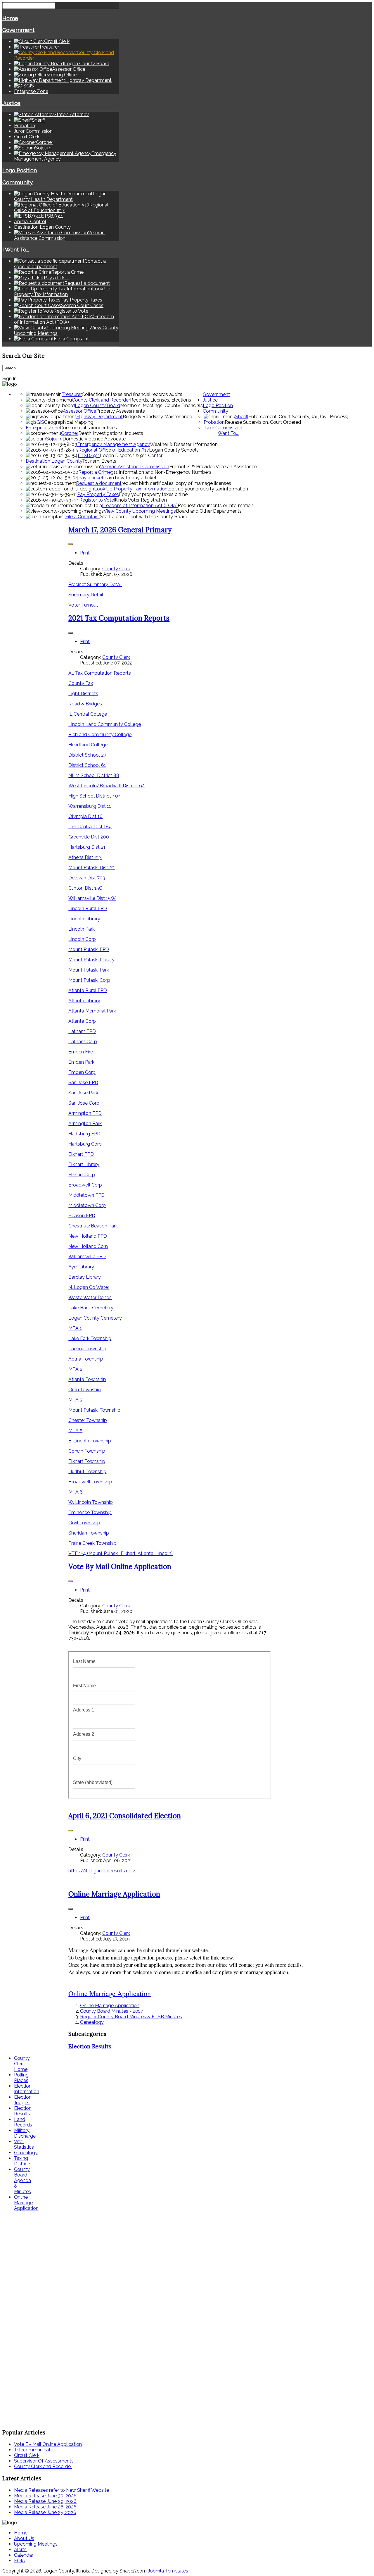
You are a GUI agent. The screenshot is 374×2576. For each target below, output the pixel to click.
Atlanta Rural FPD (88, 990)
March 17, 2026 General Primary (120, 530)
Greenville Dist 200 (89, 837)
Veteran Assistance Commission (135, 467)
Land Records (23, 2122)
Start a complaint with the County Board (144, 517)
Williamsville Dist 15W (92, 898)
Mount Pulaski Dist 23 (91, 868)
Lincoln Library (84, 919)
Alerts (20, 2550)
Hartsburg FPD (84, 1134)
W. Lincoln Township (91, 1502)
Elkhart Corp (82, 1175)
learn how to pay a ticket (130, 478)
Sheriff (242, 417)
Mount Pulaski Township (94, 1410)
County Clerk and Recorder (101, 400)
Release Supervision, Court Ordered (263, 422)
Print (85, 553)
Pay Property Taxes (98, 494)
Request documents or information (215, 506)
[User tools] (71, 544)
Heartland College (88, 745)
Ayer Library (81, 1267)
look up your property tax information (208, 489)
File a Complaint (83, 517)
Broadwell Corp (85, 1185)
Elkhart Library (84, 1164)
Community (18, 182)
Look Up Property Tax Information (131, 489)
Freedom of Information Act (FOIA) (140, 506)
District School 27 (87, 755)
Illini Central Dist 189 (90, 827)
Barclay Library (85, 1277)
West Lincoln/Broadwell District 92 (107, 786)
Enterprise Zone (31, 91)
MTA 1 (75, 1328)
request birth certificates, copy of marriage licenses (176, 483)
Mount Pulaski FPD (89, 949)
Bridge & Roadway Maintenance (157, 417)
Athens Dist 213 (85, 857)
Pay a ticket (91, 478)
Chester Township (88, 1420)
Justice (11, 103)
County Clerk (116, 569)
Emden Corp (82, 1072)
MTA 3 (75, 1400)
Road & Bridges (85, 704)
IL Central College (88, 714)
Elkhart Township (87, 1461)
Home (10, 18)
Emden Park (81, 1062)
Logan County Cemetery (95, 1318)
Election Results (90, 2046)
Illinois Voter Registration (140, 500)
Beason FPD (82, 1216)
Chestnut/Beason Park (93, 1226)
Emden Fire (81, 1052)
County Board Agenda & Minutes (22, 2180)
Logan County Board (97, 405)
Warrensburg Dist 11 (90, 806)
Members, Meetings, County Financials (161, 405)
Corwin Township (87, 1451)
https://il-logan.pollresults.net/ (102, 1871)
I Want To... (16, 249)
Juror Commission (33, 131)
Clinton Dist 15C (85, 888)
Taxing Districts (23, 2161)
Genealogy (92, 2022)
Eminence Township (90, 1512)
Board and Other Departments (209, 511)
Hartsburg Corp (85, 1144)
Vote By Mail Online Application (120, 1567)
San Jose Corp (84, 1103)
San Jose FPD (83, 1083)
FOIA (20, 2561)
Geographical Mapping (69, 422)
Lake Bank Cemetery (91, 1308)
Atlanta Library (84, 1001)
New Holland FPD (88, 1236)
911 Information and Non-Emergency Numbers (161, 472)
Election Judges (23, 2100)
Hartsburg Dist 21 (87, 847)
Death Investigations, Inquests (111, 433)
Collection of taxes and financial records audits (132, 394)
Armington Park (85, 1123)
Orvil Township (84, 1523)
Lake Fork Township (90, 1338)
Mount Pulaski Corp (89, 980)
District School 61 (87, 765)
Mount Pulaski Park (89, 970)
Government (18, 30)
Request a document (99, 483)
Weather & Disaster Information (184, 444)
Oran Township (85, 1390)
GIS (40, 422)
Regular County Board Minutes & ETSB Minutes (131, 2017)
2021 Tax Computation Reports (119, 618)
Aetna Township (86, 1359)
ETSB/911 (89, 456)
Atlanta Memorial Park (92, 1011)
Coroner (70, 433)
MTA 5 (75, 1431)
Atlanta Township (87, 1379)
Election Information (27, 2089)
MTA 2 (75, 1369)
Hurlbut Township (87, 1472)
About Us (24, 2538)
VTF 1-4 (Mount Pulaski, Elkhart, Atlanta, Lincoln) (121, 1553)
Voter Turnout (83, 605)
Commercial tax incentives (88, 428)
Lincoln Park (82, 929)
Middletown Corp (87, 1205)
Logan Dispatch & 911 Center (131, 456)
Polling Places (21, 2078)
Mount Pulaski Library (91, 960)
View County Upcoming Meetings (140, 511)
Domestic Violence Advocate (94, 439)
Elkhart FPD (81, 1154)
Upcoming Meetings (36, 2544)
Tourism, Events (99, 461)
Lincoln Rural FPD (88, 909)
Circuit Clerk (27, 137)
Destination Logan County (42, 227)
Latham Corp (83, 1042)
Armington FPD (85, 1113)
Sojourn (54, 439)
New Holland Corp (88, 1246)
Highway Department (99, 417)
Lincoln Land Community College (105, 724)
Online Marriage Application (114, 1894)
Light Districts (83, 694)
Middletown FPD (86, 1195)
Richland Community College (100, 735)
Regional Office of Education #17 (114, 450)
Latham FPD (82, 1031)
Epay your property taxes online (153, 494)
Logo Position (20, 170)
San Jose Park (83, 1093)
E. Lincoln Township (90, 1441)
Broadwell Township (90, 1482)
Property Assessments (121, 411)
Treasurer (72, 394)
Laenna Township (87, 1349)
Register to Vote (97, 500)
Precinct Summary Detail (95, 584)
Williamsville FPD (87, 1257)
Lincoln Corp (82, 939)
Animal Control (30, 222)
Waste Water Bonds (90, 1298)
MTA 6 (76, 1492)
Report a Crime (95, 472)
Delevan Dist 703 (87, 878)
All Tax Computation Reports (100, 673)
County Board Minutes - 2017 (111, 2011)
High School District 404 (95, 796)
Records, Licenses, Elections (161, 400)
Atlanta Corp (82, 1021)
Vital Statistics (24, 2144)
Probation (25, 126)
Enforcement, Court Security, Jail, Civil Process (298, 417)
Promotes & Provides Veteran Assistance (213, 467)
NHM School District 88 (94, 775)
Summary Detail (86, 595)
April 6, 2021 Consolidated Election (125, 1816)
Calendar (24, 2555)
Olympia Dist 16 (85, 816)
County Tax (81, 683)
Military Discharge (25, 2133)
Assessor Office (79, 411)
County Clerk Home (22, 2064)
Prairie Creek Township (92, 1543)
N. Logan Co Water (89, 1287)
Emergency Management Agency (114, 444)
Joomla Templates (168, 2571)
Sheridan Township (89, 1533)
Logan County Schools (174, 450)
